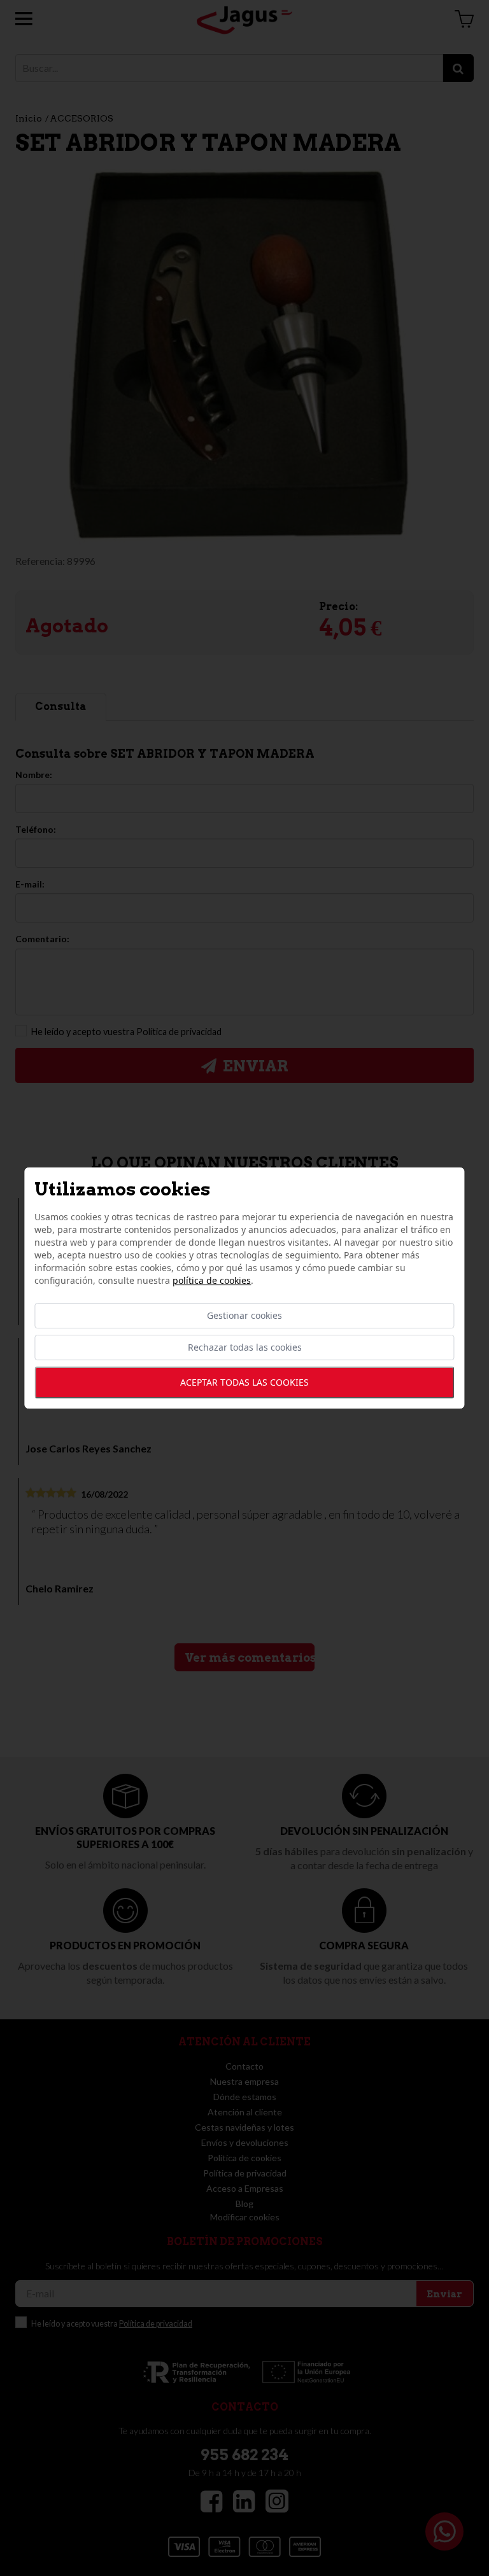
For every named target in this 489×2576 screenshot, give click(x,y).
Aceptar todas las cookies (244, 1382)
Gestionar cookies (244, 1315)
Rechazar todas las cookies (245, 1347)
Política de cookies (212, 1280)
